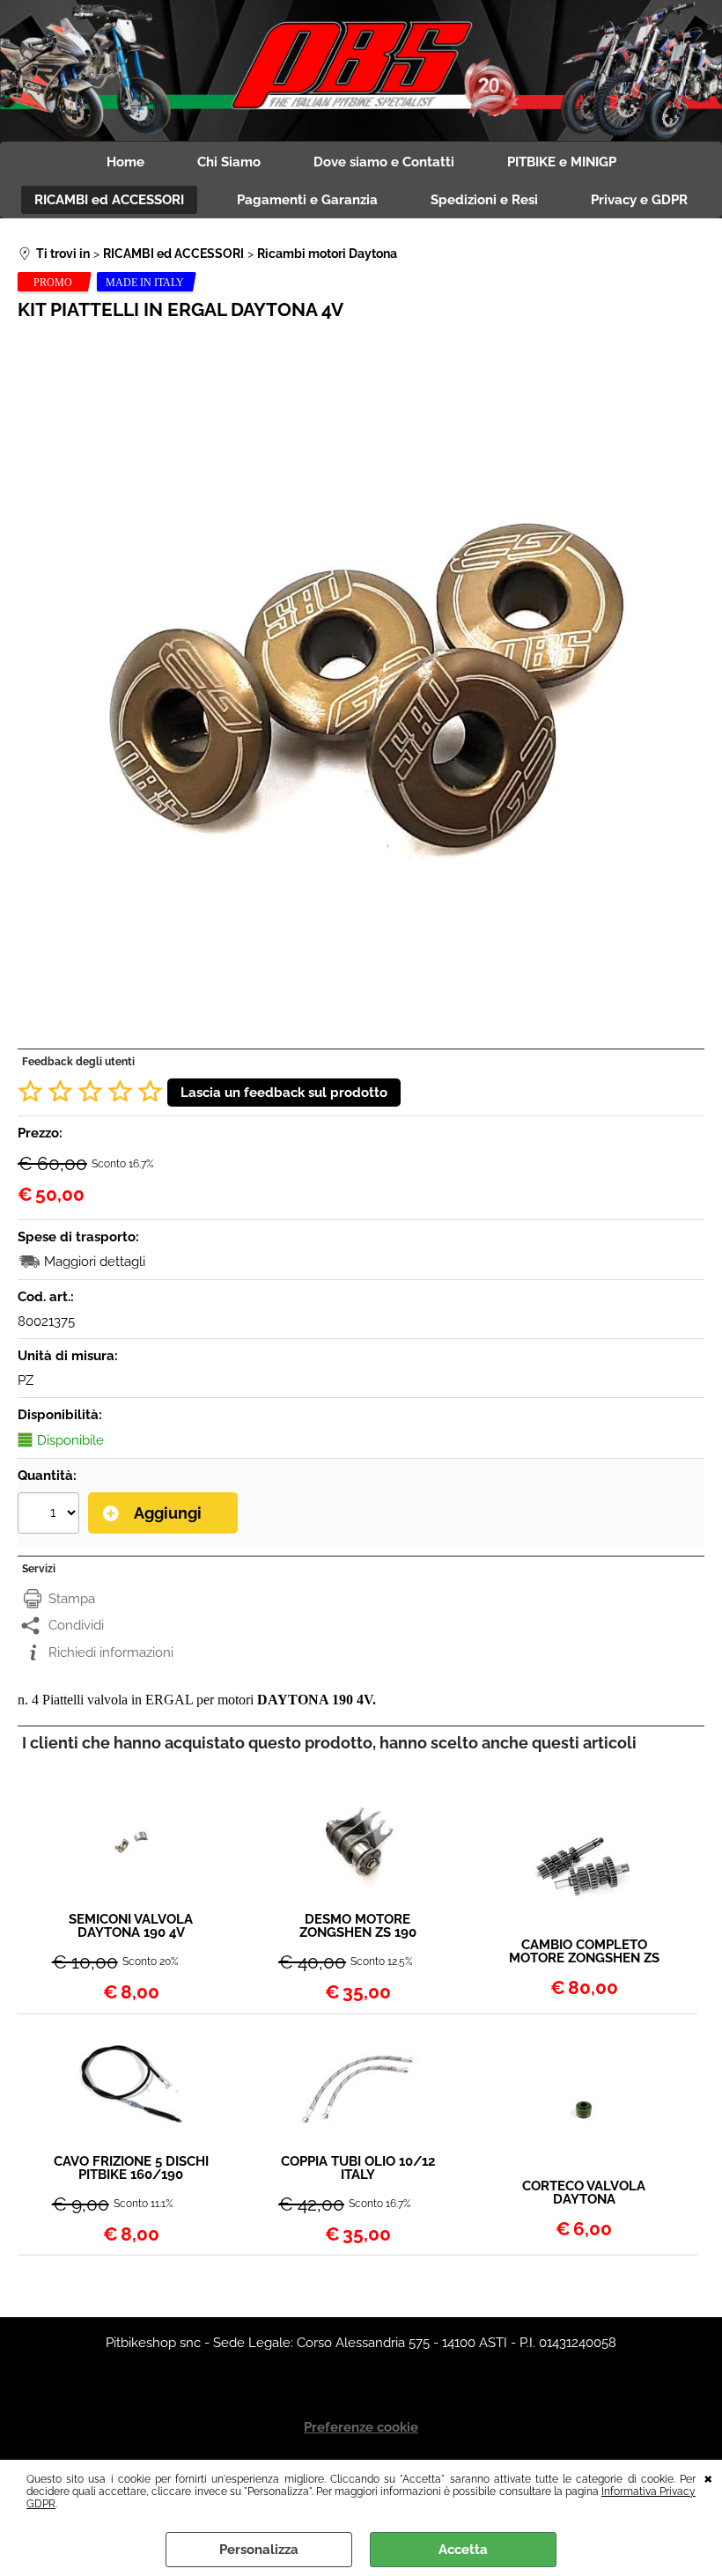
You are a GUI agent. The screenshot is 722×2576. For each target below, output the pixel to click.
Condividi (76, 1625)
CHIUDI (708, 2477)
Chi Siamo (229, 162)
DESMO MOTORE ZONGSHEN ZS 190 (358, 1926)
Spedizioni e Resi (484, 200)
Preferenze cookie (361, 2427)
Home (125, 162)
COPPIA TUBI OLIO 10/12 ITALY (358, 2168)
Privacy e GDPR (639, 200)
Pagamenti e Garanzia (307, 200)
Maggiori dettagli (95, 1262)
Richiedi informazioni (111, 1652)
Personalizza (259, 2550)
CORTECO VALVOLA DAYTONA (584, 2193)
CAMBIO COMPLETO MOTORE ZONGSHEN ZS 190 (584, 1952)
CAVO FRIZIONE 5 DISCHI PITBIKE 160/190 (131, 2168)
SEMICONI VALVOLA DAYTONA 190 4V (131, 1926)
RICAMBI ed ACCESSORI (109, 200)
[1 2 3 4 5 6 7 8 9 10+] (51, 1515)
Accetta (463, 2550)
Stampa (72, 1599)
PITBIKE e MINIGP (562, 162)
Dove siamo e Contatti (384, 162)
